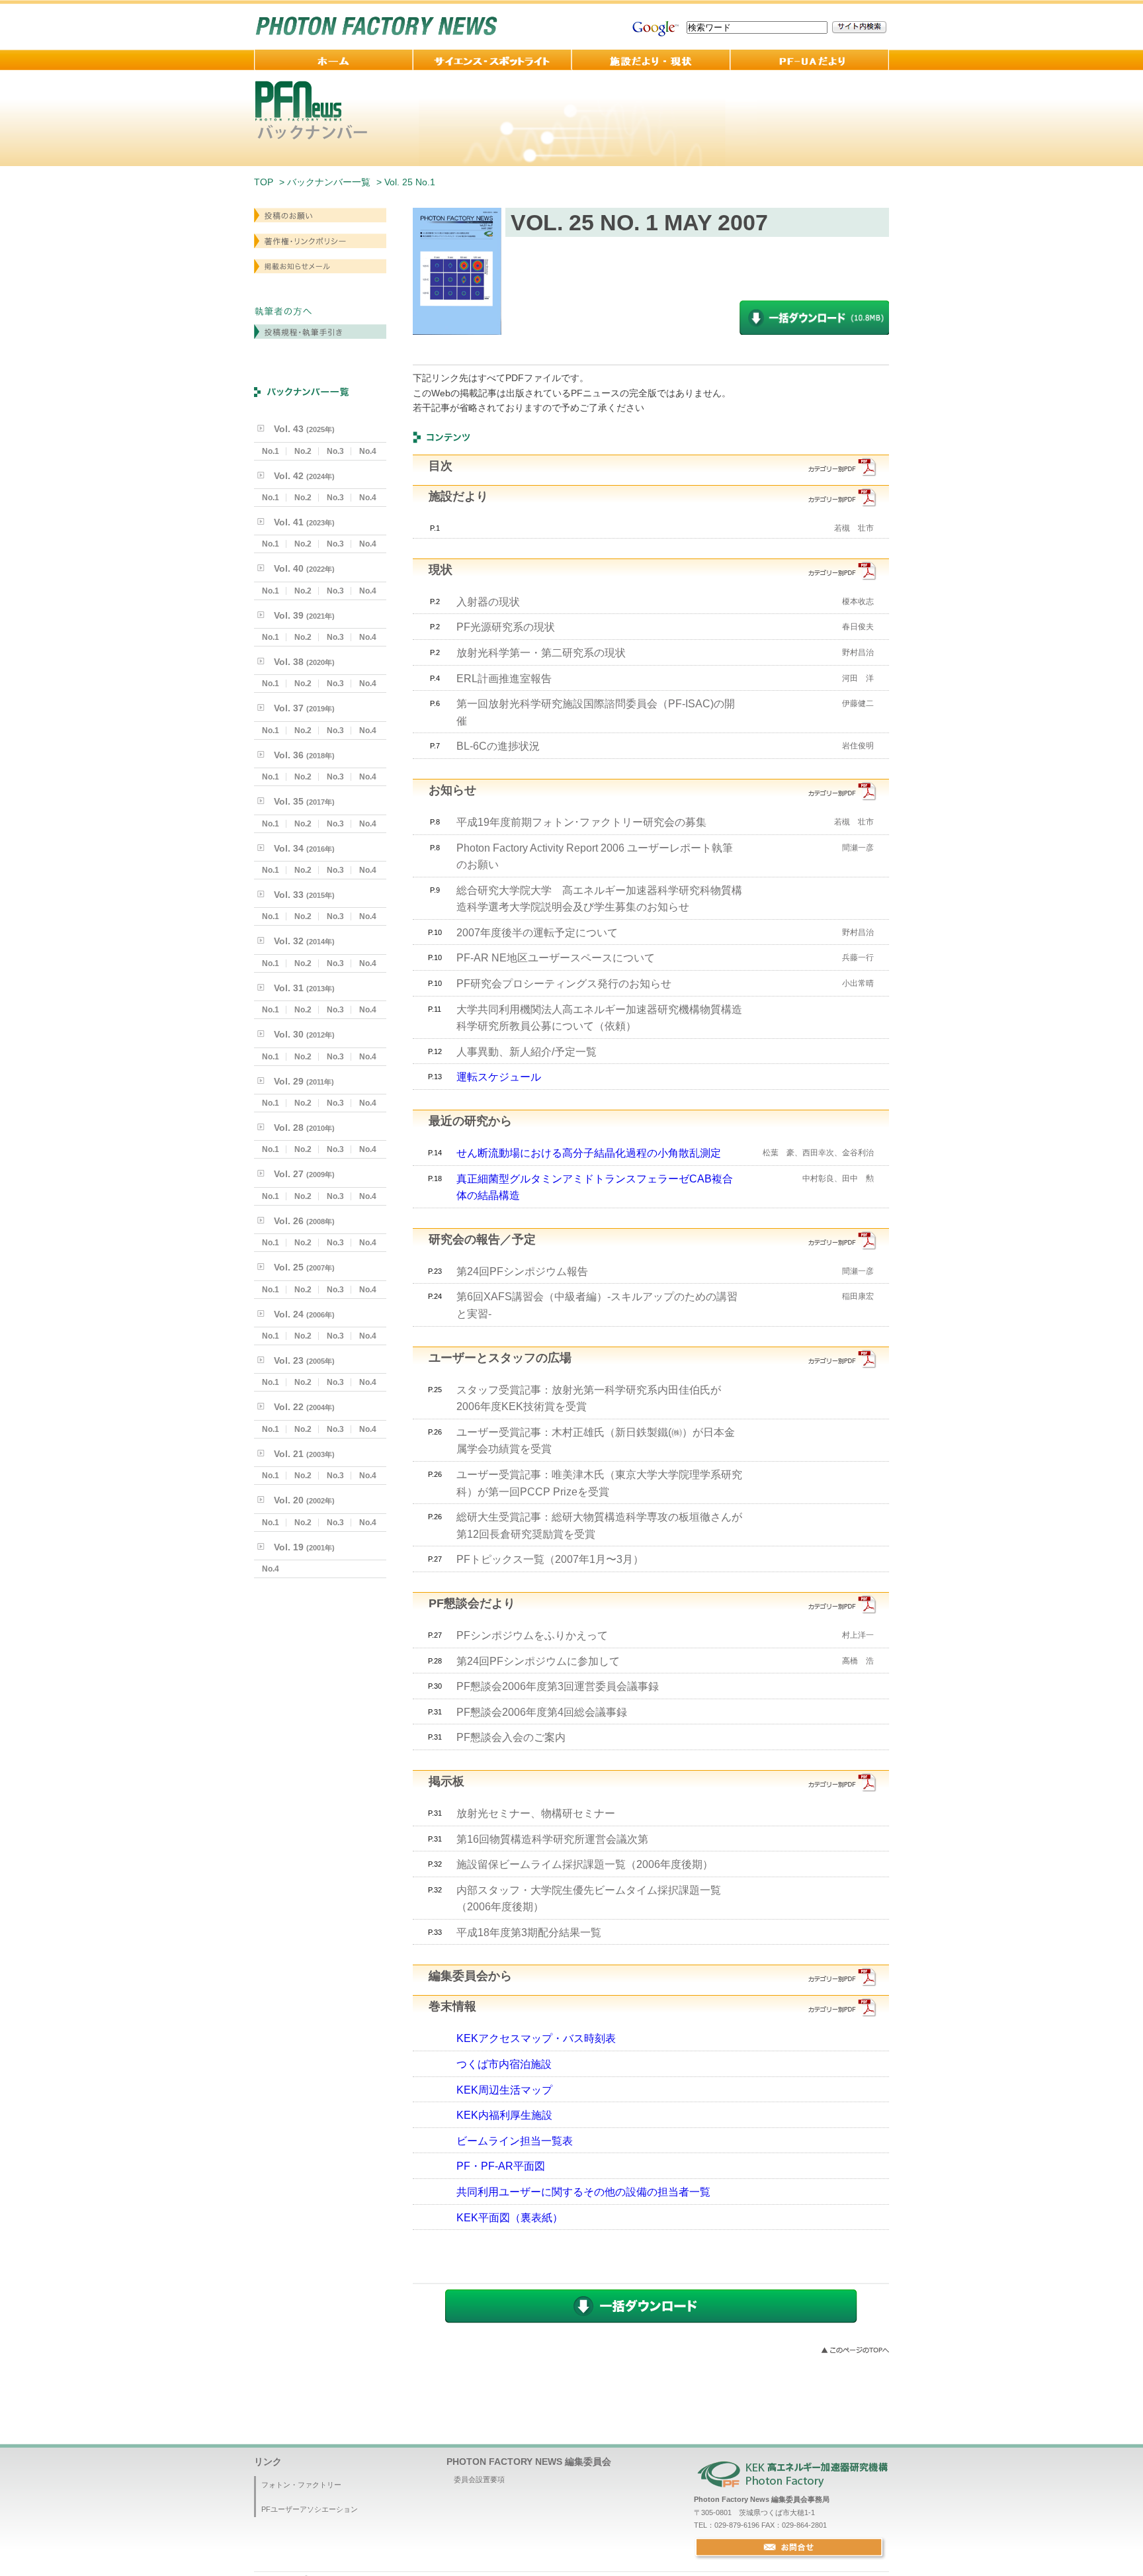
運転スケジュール (499, 1077)
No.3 (335, 451)
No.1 (271, 451)
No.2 (303, 451)
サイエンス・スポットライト (492, 60)
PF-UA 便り (810, 60)
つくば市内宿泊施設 (504, 2064)
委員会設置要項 (479, 2479)
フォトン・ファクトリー (301, 2485)
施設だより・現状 (651, 60)
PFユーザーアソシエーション (310, 2509)
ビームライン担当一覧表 (515, 2141)
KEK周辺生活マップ (504, 2090)
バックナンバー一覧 (329, 182)
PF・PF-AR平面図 (501, 2166)
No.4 (368, 451)
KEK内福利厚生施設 (504, 2115)
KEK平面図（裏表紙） (510, 2218)
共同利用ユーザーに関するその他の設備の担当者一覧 (583, 2192)
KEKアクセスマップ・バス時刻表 (536, 2038)
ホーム (333, 60)
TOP (264, 182)
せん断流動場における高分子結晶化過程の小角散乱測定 (589, 1153)
